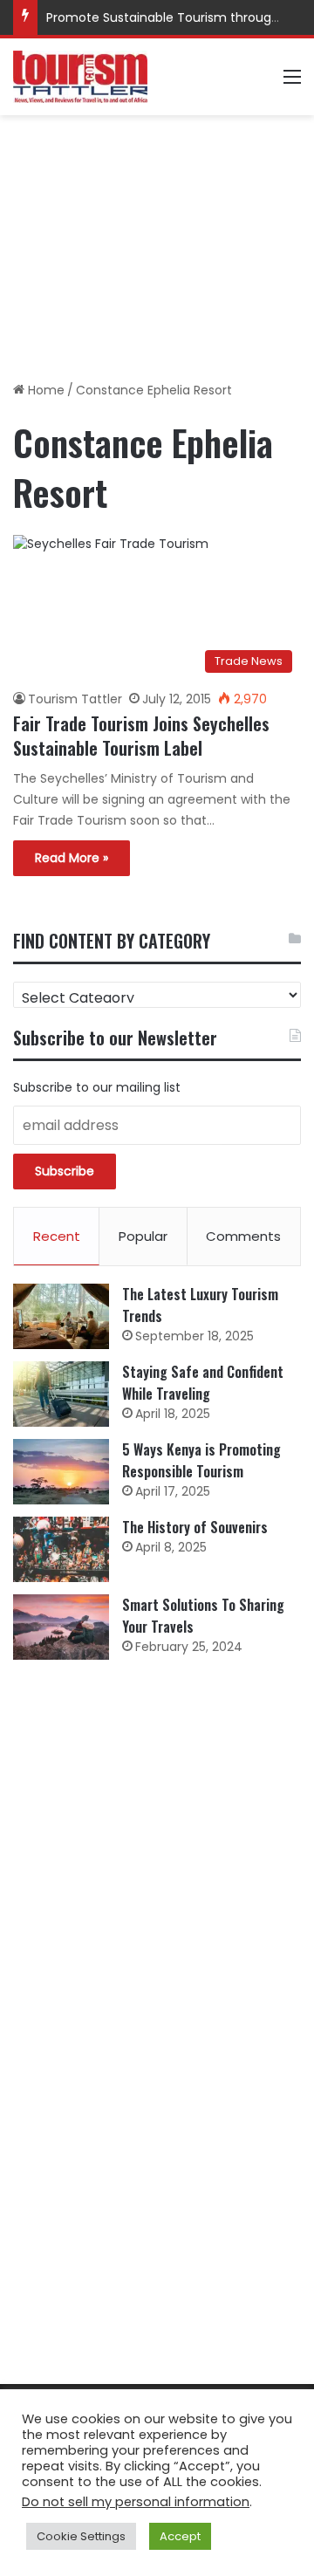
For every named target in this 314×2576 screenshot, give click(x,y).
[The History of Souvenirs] (61, 1549)
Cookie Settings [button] (81, 2536)
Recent (57, 1236)
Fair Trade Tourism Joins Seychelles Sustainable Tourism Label (141, 736)
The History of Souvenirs (195, 1527)
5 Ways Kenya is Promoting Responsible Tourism (201, 1460)
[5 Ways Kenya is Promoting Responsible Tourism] (61, 1472)
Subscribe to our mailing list (97, 1087)
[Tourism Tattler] (80, 77)
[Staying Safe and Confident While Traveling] (61, 1394)
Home (44, 390)
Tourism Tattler (75, 699)
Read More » (72, 858)
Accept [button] (180, 2536)
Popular (143, 1236)
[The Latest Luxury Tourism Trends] (61, 1316)
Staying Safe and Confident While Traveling (203, 1383)
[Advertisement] (157, 242)
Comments (243, 1236)
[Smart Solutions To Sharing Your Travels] (61, 1627)
